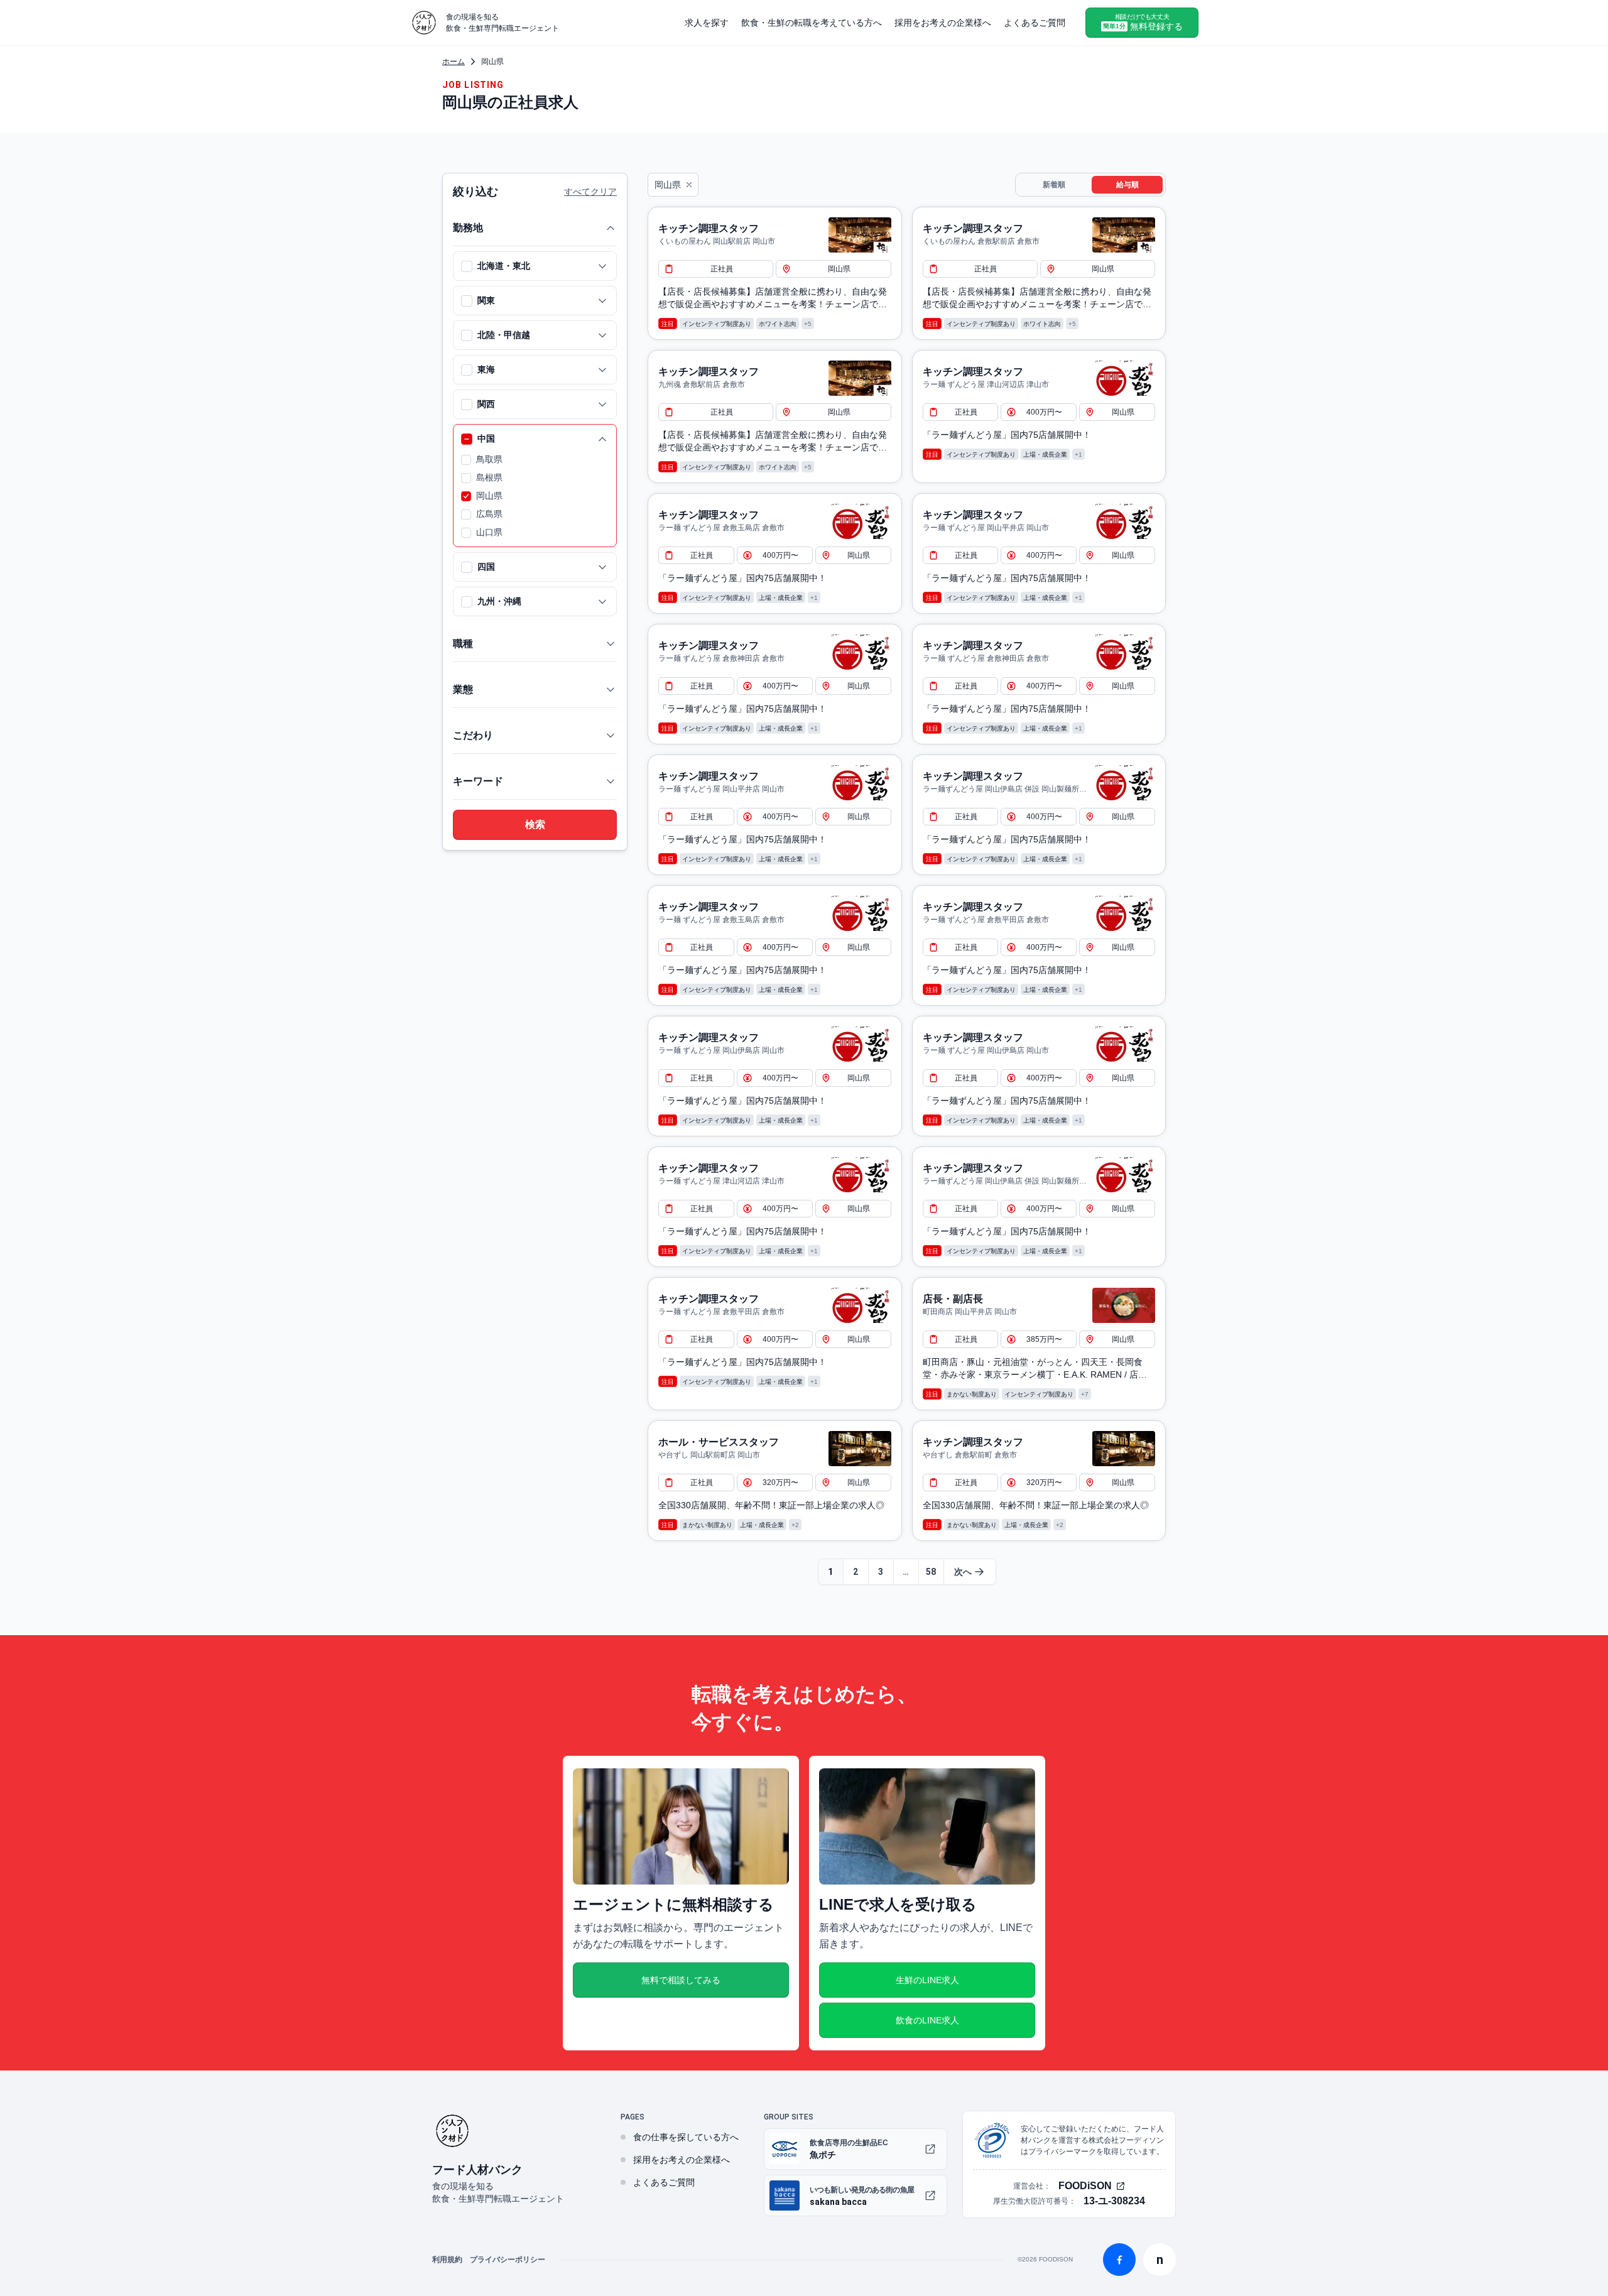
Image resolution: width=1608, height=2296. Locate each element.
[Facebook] (1119, 2260)
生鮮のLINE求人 (927, 1980)
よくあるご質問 (1035, 23)
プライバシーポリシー (508, 2260)
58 (931, 1572)
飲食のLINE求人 (927, 2020)
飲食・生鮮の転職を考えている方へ (812, 23)
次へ (963, 1572)
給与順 (1127, 185)
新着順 (1054, 185)
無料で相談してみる (681, 1980)
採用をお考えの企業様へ (943, 23)
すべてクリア (590, 192)
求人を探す (707, 23)
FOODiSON (1085, 2186)
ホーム (454, 62)
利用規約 (447, 2260)
